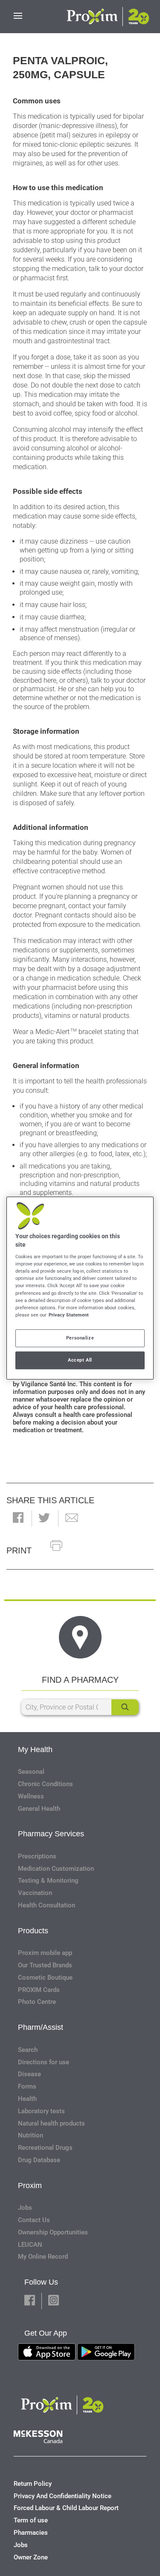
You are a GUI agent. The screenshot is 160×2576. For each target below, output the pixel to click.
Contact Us (34, 2220)
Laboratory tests (41, 2111)
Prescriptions (37, 1856)
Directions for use (44, 2062)
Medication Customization (56, 1869)
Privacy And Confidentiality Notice (63, 2496)
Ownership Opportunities (53, 2232)
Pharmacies (31, 2533)
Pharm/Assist (41, 2027)
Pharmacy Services (51, 1834)
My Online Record (43, 2257)
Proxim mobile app (45, 1953)
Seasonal (31, 1772)
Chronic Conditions (45, 1784)
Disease (29, 2074)
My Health (35, 1750)
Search (28, 2050)
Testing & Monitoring (48, 1881)
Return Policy (33, 2484)
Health (27, 2099)
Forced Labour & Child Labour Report (66, 2508)
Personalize (80, 1338)
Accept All (80, 1360)
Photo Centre (37, 2002)
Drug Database (39, 2160)
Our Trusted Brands (45, 1965)
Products (33, 1931)
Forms (27, 2086)
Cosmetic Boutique (45, 1978)
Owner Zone (31, 2557)
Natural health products (51, 2123)
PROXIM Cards (39, 1990)
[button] (18, 1518)
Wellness (31, 1796)
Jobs (25, 2208)
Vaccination (35, 1893)
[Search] (125, 1707)
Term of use (31, 2520)
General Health (39, 1809)
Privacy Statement (69, 1315)
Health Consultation (47, 1905)
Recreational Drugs (45, 2148)
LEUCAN (30, 2245)
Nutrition (31, 2135)
